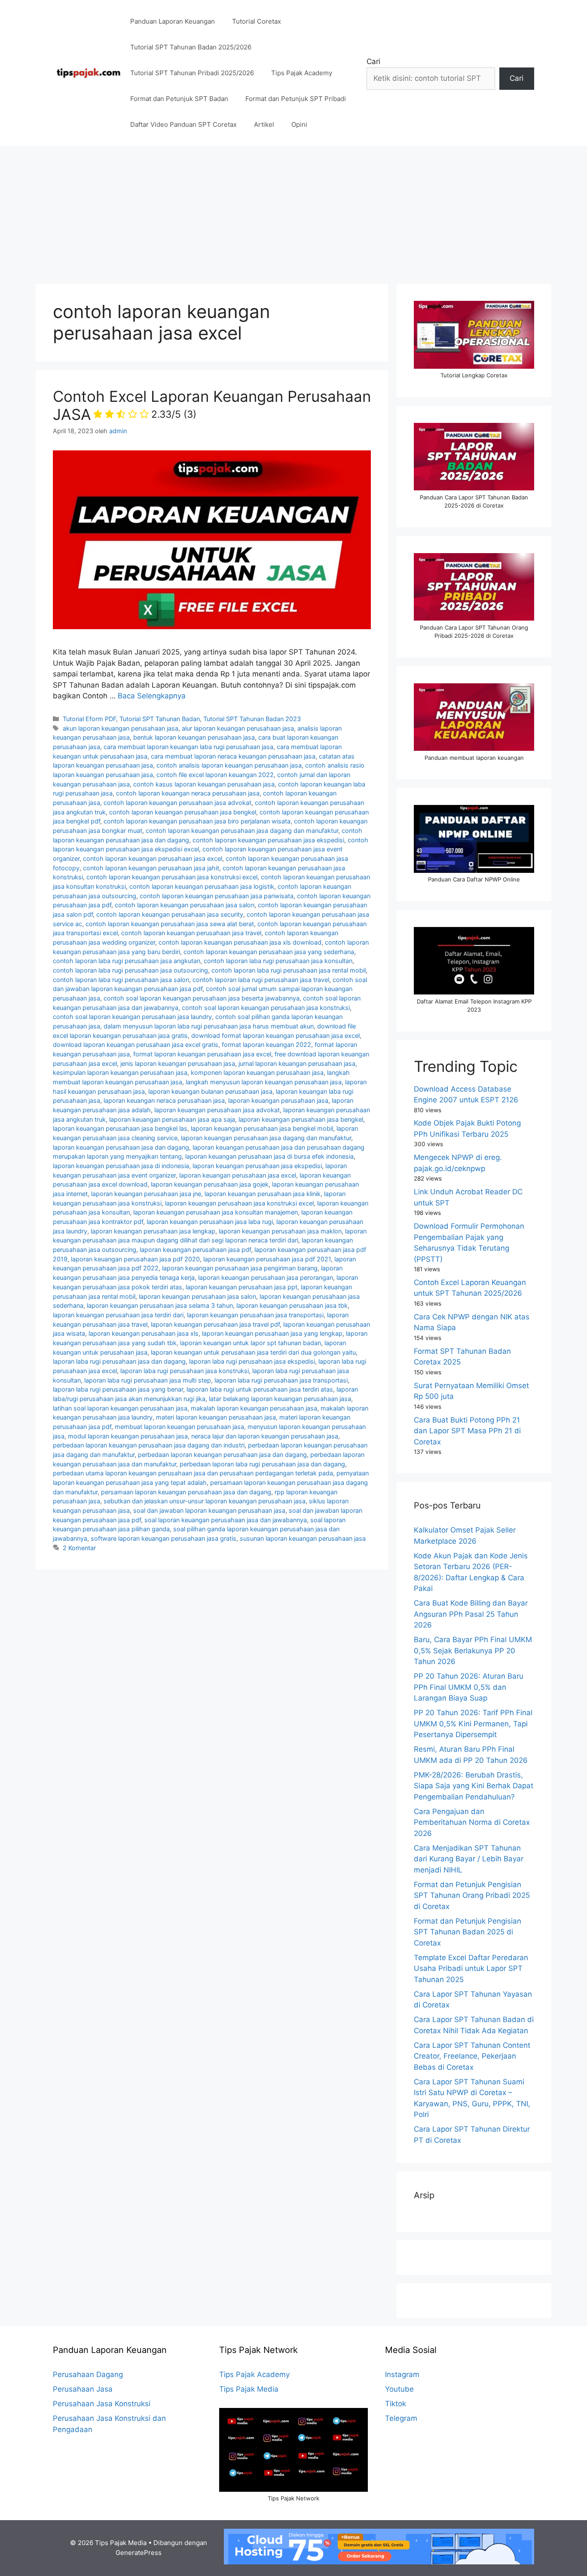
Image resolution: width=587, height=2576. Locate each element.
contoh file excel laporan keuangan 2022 (215, 775)
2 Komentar (79, 1548)
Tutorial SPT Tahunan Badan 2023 (252, 719)
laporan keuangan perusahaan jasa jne (146, 1194)
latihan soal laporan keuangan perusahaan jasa (120, 1408)
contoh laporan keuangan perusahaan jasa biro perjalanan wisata (197, 821)
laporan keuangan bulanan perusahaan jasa (210, 1091)
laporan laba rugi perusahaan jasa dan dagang (119, 1361)
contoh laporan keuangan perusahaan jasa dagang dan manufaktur (242, 831)
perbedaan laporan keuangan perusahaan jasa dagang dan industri (149, 1445)
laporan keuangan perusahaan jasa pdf (195, 1250)
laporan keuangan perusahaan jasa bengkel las (120, 1128)
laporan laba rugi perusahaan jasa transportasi (281, 1380)
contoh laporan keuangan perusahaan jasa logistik (202, 886)
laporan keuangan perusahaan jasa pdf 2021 (267, 1259)
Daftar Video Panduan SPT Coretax (183, 124)
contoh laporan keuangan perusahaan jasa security (170, 914)
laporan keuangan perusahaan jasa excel (238, 1175)
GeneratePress (139, 2553)
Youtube (399, 2389)
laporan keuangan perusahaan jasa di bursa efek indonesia (269, 1156)
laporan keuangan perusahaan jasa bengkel (301, 1119)
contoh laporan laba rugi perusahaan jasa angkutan (127, 961)
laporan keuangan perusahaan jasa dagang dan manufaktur (266, 1138)
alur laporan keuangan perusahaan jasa (238, 728)
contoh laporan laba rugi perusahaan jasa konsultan (278, 961)
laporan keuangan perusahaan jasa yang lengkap (272, 1333)
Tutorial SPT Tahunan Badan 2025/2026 (191, 47)
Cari (373, 61)
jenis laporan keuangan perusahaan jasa (178, 1063)
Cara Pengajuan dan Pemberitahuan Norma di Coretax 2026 (472, 1822)
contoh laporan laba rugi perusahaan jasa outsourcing (130, 970)
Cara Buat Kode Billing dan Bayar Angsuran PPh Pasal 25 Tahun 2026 (471, 1614)
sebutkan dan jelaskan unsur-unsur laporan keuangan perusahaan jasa (205, 1501)
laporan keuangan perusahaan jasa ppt (242, 1287)
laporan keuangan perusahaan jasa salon (197, 1296)
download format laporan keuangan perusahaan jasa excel (275, 1036)
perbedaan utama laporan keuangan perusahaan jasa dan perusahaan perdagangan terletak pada (193, 1473)
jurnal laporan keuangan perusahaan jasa (297, 1063)
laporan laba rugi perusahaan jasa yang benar (118, 1389)
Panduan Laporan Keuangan (173, 21)
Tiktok (396, 2404)
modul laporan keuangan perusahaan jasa (128, 1436)
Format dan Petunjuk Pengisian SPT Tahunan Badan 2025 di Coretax (468, 1932)
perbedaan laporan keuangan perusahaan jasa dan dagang (222, 1455)
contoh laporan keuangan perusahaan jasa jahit (151, 868)
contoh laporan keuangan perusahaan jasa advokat (177, 803)
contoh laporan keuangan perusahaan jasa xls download (240, 942)
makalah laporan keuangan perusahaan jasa (254, 1408)
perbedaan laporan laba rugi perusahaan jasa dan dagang (262, 1464)
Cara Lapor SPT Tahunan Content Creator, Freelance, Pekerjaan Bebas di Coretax (472, 2056)
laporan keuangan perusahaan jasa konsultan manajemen (216, 1212)
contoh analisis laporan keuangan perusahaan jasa (229, 765)
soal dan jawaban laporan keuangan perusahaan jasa (209, 1510)
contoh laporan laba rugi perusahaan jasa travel (261, 980)
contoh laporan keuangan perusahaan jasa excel (153, 858)
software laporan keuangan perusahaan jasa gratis (164, 1538)
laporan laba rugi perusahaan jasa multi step (148, 1380)
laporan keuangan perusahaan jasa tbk (292, 1305)
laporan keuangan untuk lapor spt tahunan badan (251, 1343)
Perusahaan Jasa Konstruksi (102, 2404)
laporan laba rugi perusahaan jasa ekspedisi (252, 1361)
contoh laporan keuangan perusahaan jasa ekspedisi (268, 840)
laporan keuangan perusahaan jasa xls (144, 1333)
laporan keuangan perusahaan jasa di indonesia (121, 1166)
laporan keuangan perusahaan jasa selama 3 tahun (160, 1305)
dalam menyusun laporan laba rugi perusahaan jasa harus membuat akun (209, 1026)
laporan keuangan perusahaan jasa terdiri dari (118, 1315)
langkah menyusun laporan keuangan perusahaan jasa (264, 1082)
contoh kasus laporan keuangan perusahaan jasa (204, 784)
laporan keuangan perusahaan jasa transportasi (255, 1315)
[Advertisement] (293, 211)
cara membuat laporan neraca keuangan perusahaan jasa (233, 756)
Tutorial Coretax (257, 21)
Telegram (401, 2418)
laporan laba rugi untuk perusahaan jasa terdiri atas (260, 1389)
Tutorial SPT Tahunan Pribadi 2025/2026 (192, 73)
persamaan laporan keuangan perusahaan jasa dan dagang (186, 1492)
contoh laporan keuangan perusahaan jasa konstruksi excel (172, 877)
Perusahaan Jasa (83, 2389)
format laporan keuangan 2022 (266, 1045)
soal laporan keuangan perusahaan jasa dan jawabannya (226, 1520)
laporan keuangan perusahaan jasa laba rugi (210, 1222)
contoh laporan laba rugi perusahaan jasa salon (121, 980)
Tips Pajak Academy (302, 73)
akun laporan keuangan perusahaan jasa (121, 728)
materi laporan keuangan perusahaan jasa (216, 1417)
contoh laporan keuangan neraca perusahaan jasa (188, 793)
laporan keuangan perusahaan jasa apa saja (172, 1119)
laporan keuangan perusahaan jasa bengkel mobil (262, 1128)
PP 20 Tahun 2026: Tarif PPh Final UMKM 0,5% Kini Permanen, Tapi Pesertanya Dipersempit (473, 1724)
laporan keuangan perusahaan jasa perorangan (266, 1277)
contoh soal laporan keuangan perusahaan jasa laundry (132, 1017)
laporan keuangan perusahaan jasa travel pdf (215, 1324)
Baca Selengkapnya (152, 696)
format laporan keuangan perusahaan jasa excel (202, 1054)
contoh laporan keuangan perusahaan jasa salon (185, 905)
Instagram (402, 2374)
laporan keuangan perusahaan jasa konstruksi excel (239, 1203)
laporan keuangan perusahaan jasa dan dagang (121, 1147)
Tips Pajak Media (249, 2389)
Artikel (264, 124)
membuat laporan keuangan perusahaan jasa (179, 1427)
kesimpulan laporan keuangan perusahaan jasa (120, 1072)
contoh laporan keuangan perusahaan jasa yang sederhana (269, 952)
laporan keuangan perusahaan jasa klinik (263, 1194)
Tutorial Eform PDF (89, 719)
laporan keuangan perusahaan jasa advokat (217, 1110)
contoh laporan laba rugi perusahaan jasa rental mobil (289, 970)
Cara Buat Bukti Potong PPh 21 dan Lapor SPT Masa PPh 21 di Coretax (467, 1431)
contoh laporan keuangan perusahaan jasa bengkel (183, 812)
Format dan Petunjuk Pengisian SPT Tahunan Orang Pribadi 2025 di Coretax (472, 1895)
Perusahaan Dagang (88, 2374)
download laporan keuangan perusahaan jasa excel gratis (136, 1045)
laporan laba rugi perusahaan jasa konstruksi (185, 1371)
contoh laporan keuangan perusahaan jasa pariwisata (217, 896)
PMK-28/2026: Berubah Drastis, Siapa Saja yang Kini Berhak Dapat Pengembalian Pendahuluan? (474, 1786)
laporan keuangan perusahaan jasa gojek (210, 1184)
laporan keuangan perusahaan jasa (278, 1100)
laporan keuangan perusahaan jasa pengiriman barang (240, 1268)
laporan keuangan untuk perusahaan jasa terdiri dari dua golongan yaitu (253, 1352)
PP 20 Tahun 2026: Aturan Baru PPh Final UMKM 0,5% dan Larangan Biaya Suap (469, 1687)
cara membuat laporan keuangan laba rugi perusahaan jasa (188, 747)
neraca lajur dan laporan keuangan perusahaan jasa (265, 1436)
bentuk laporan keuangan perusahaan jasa (194, 737)
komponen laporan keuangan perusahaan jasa (257, 1072)
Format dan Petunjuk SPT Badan (179, 99)
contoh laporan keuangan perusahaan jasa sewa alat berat (170, 924)
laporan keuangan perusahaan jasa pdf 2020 (135, 1259)
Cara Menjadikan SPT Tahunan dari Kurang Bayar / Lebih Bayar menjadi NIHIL (469, 1859)
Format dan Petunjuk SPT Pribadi (296, 99)
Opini (299, 124)
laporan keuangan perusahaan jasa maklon (280, 1231)
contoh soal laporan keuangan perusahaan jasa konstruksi (266, 1008)
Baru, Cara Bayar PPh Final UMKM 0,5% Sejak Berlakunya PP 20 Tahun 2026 (473, 1651)
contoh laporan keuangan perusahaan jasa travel (191, 933)
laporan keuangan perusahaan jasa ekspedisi (257, 1166)
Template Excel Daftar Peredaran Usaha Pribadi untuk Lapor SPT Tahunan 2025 (471, 1969)
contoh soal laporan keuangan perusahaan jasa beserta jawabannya (202, 998)
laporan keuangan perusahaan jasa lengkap (153, 1231)
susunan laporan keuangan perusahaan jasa (303, 1538)
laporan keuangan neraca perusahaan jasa (164, 1100)
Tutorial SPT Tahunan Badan (160, 719)
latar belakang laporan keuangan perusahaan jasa (280, 1399)
